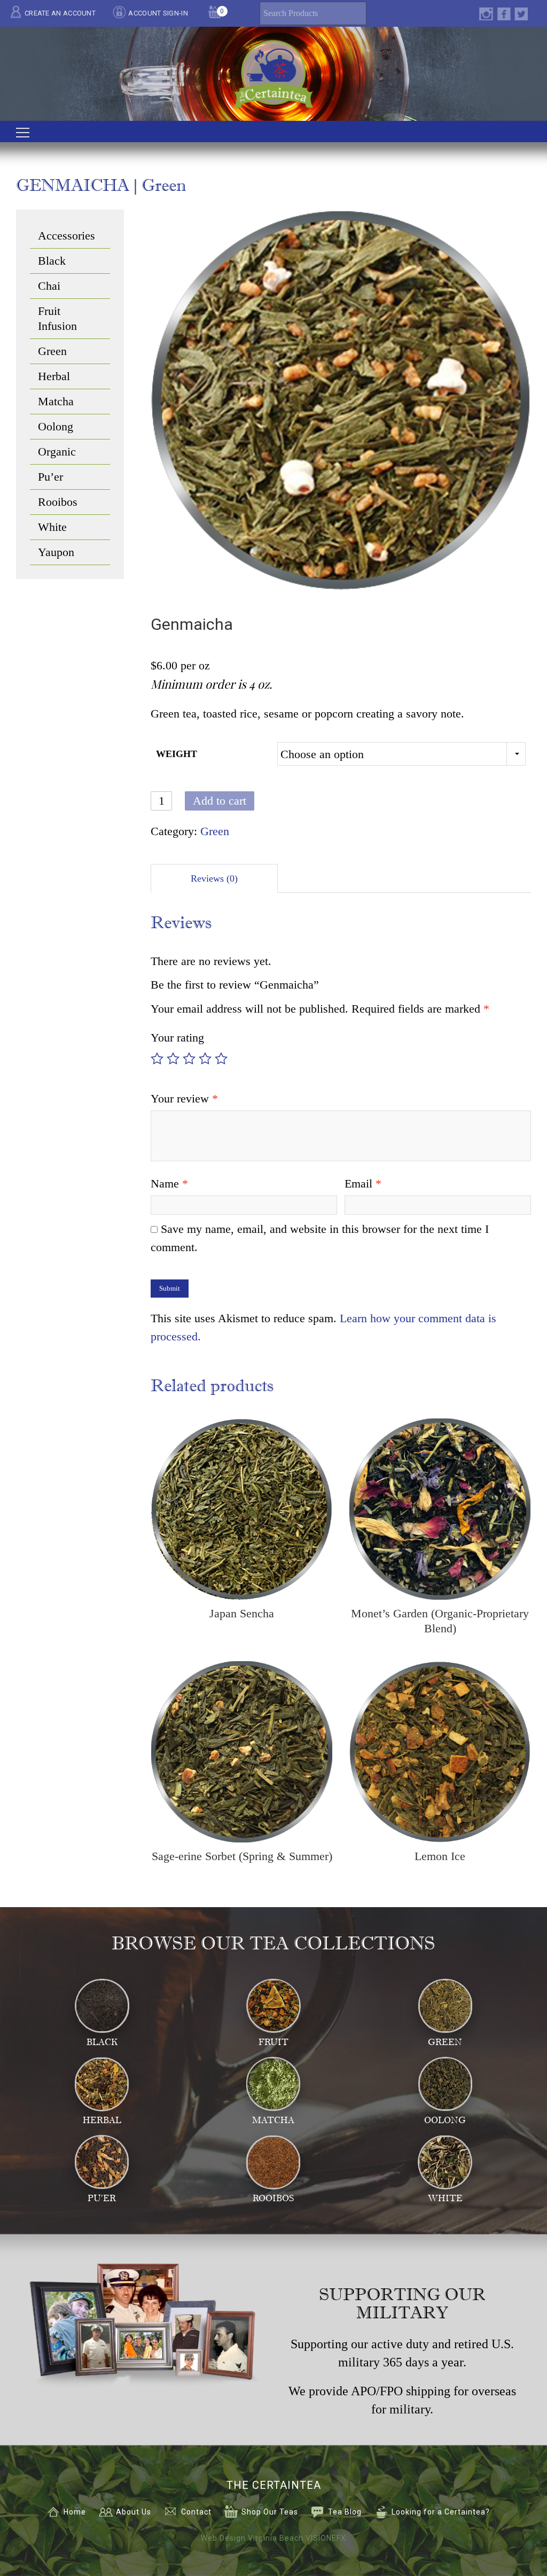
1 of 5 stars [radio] (157, 1059)
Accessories (67, 236)
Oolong (56, 426)
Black (52, 261)
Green (215, 831)
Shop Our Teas (270, 2512)
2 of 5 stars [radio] (173, 1059)
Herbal (54, 376)
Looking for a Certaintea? (441, 2512)
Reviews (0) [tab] (214, 878)
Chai (49, 286)
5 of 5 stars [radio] (221, 1059)
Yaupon (56, 552)
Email (363, 1183)
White (52, 527)
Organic (57, 452)
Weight (177, 754)
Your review (184, 1098)
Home (75, 2512)
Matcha (56, 401)
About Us (134, 2512)
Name (169, 1183)
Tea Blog (345, 2512)
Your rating (177, 1038)
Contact (196, 2512)
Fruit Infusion (57, 318)
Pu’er (50, 477)
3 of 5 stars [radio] (189, 1059)
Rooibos (58, 502)
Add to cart (220, 801)
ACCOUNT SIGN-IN (158, 13)
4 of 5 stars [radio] (205, 1059)
